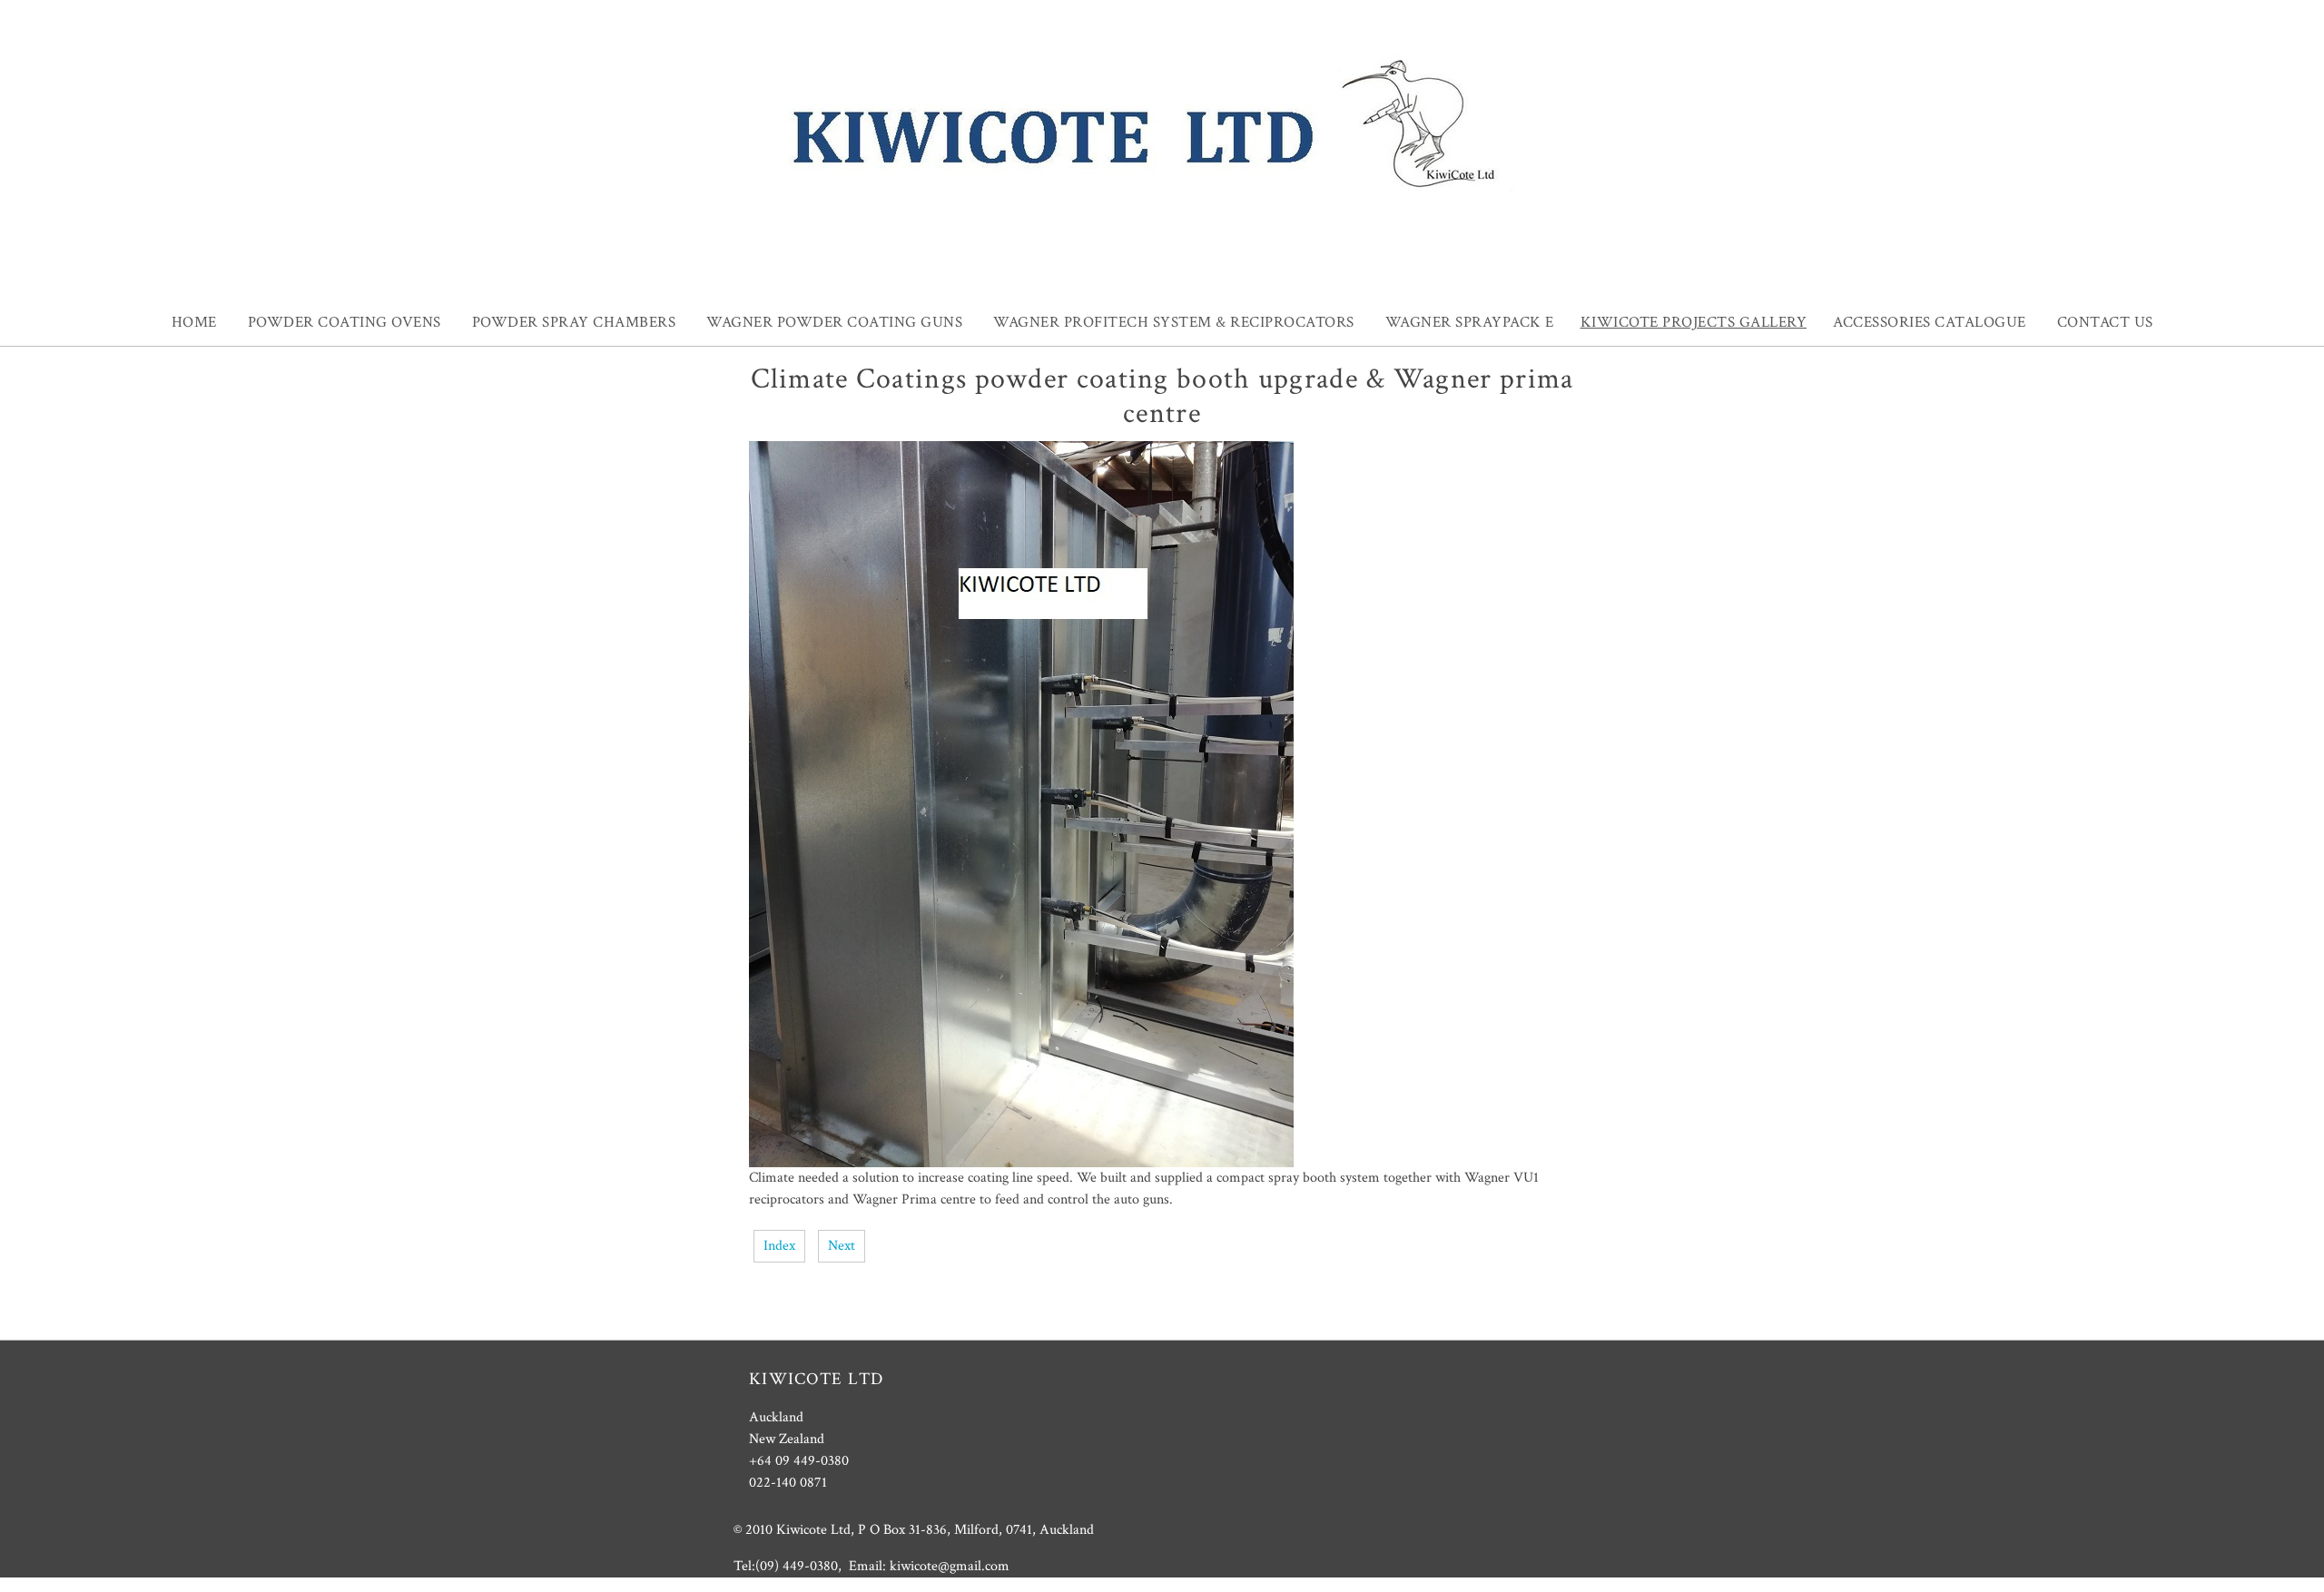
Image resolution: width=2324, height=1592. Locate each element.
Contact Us (2105, 322)
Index (779, 1246)
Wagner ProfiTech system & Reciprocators (1174, 322)
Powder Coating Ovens (345, 322)
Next (842, 1246)
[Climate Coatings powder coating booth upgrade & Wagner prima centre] (1021, 1163)
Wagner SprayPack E (1470, 322)
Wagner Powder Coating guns (834, 322)
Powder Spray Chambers (574, 322)
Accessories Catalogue (1930, 322)
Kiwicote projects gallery (1694, 322)
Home (194, 322)
